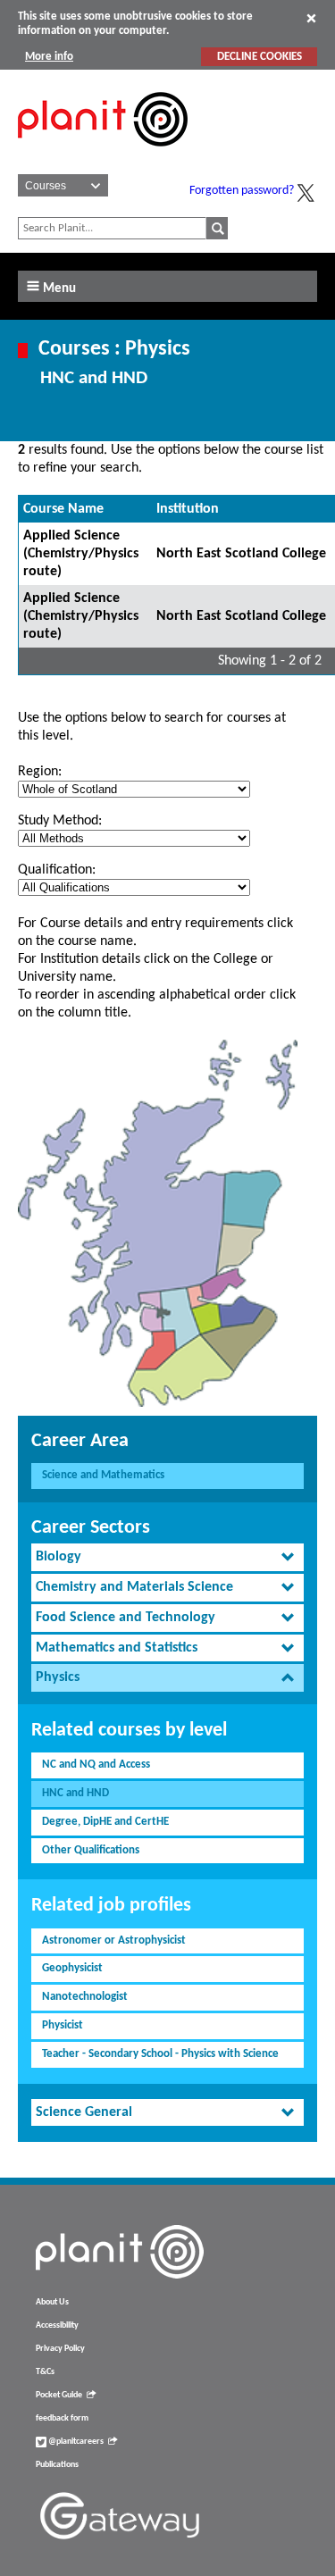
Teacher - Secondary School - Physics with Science (160, 2054)
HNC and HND (75, 1793)
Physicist (63, 2025)
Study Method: (60, 821)
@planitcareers (75, 2442)
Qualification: (57, 870)
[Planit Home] (103, 156)
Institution (188, 509)
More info (49, 57)
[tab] (167, 1557)
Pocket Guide (59, 2395)
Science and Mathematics (103, 1475)
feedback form (62, 2418)
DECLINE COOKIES (260, 57)
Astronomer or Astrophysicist (114, 1940)
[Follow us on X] (306, 193)
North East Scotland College (241, 554)
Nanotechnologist (85, 1997)
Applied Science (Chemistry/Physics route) (81, 554)
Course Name (63, 509)
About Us (52, 2302)
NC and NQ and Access (96, 1765)
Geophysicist (72, 1968)
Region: (40, 772)
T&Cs (45, 2372)
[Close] (311, 18)
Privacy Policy (60, 2349)
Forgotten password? (242, 191)
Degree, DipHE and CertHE (105, 1822)
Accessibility (57, 2325)
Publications (57, 2465)
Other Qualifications (91, 1850)
